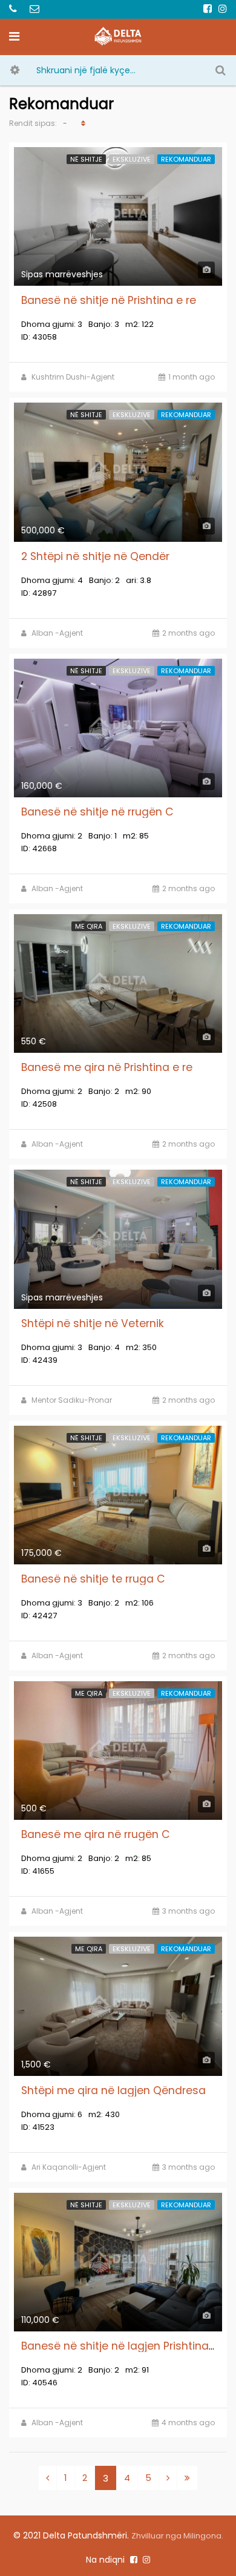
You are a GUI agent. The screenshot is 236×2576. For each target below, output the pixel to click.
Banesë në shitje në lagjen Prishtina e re (126, 2346)
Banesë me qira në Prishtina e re (107, 1067)
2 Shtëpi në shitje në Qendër (95, 556)
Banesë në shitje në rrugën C (97, 812)
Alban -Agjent (57, 633)
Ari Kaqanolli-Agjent (69, 2167)
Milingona (202, 2536)
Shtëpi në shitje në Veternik (93, 1323)
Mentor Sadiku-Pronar (72, 1400)
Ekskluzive (132, 159)
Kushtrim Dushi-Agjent (73, 377)
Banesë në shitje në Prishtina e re (109, 300)
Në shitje (86, 159)
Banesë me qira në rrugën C (96, 1834)
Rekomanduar (186, 159)
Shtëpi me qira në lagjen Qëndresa (113, 2090)
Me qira (89, 926)
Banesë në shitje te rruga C (93, 1579)
